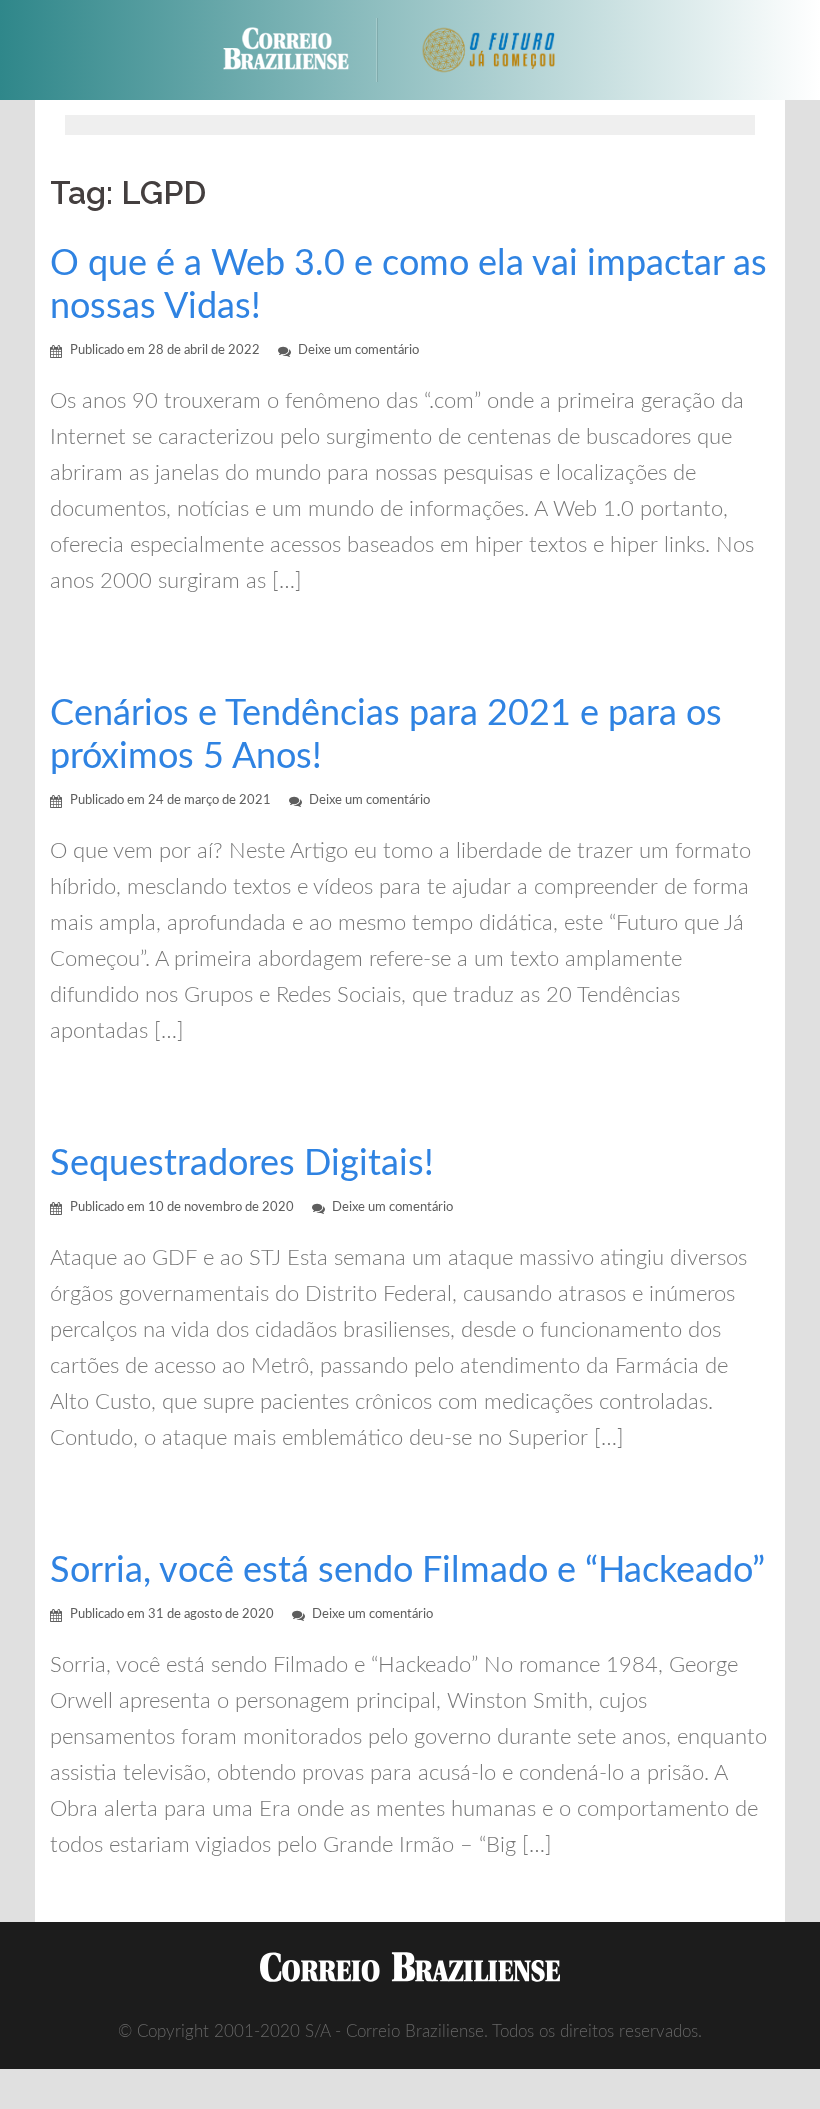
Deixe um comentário (358, 350)
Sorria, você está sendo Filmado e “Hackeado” (407, 1571)
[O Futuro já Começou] (490, 48)
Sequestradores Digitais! (242, 1164)
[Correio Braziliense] (301, 48)
